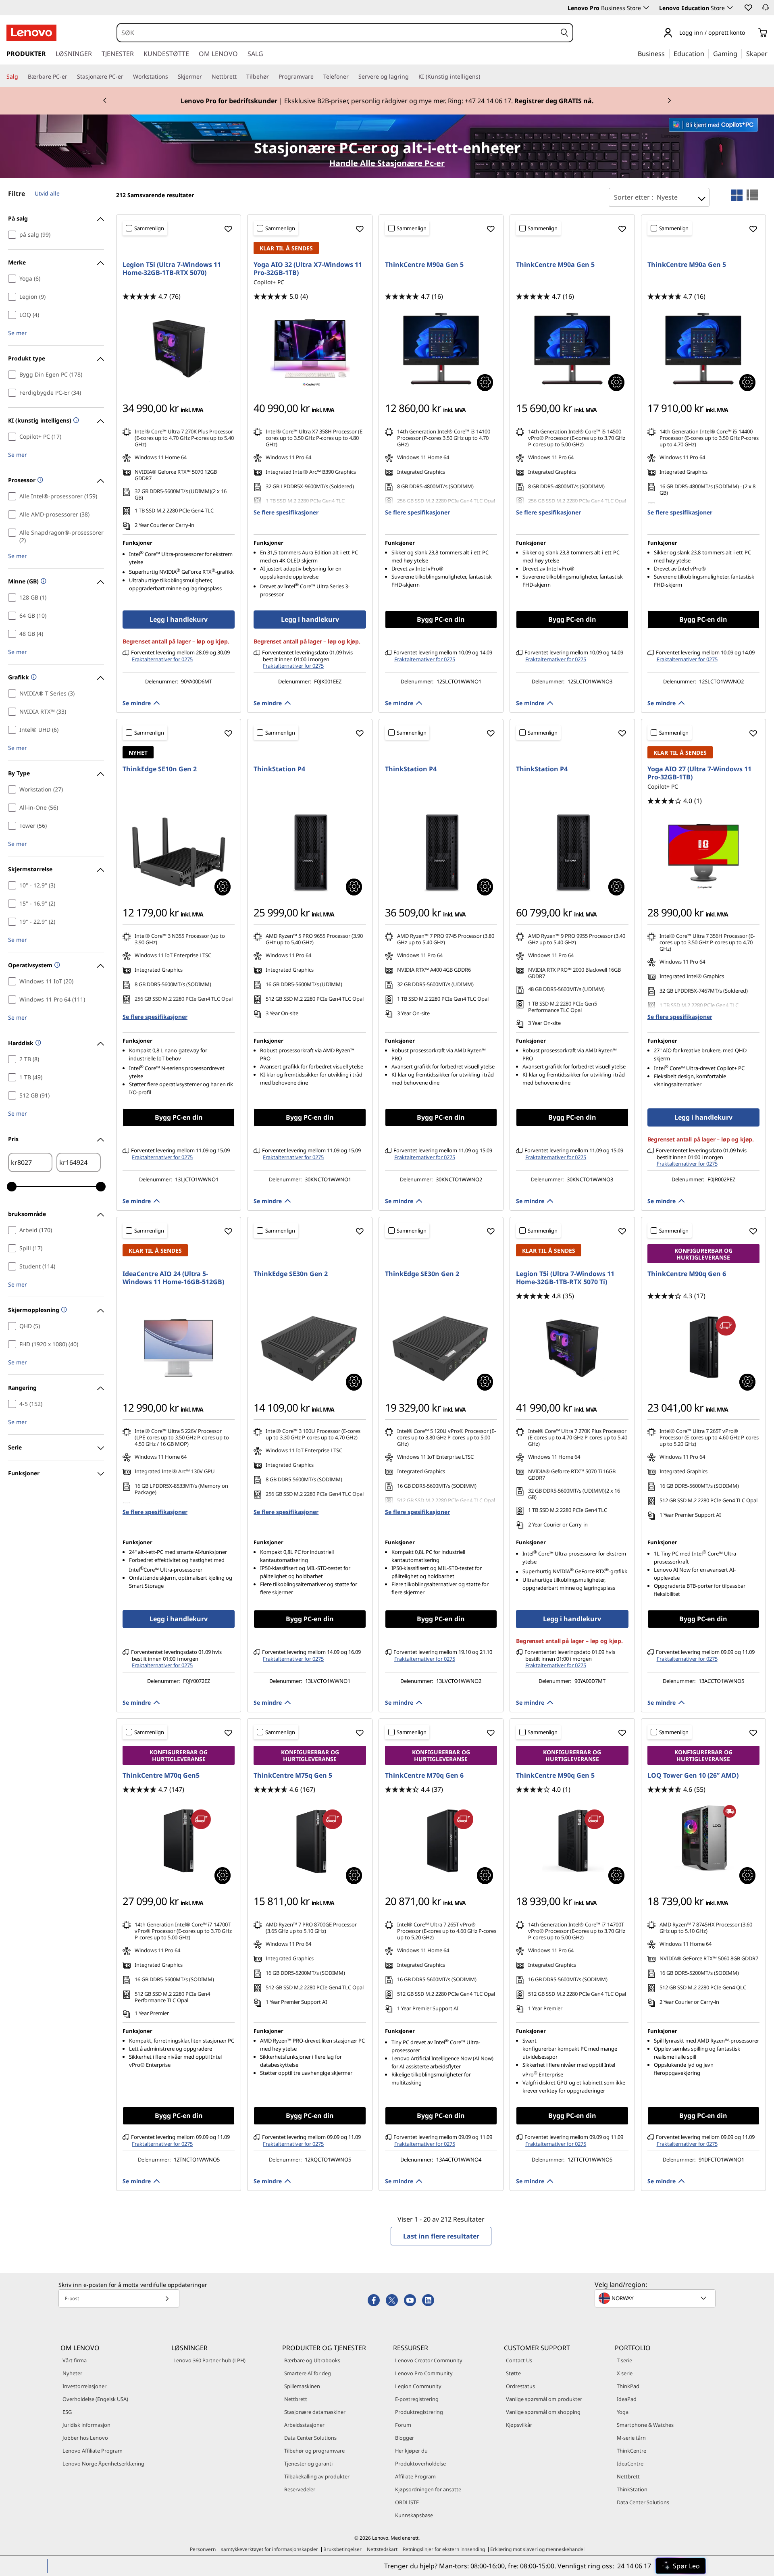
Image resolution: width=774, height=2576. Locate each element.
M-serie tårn (631, 2438)
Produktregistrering (419, 2412)
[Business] (667, 53)
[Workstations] (171, 77)
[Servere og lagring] (412, 77)
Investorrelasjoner (84, 2386)
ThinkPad (628, 2386)
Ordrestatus (520, 2386)
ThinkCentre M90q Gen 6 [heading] (687, 1274)
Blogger (405, 2438)
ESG (67, 2412)
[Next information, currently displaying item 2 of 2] (669, 101)
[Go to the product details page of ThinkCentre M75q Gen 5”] (310, 1841)
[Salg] (21, 77)
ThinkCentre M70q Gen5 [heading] (161, 1775)
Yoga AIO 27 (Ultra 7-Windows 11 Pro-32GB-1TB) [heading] (699, 773)
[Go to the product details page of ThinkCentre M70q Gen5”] (179, 1841)
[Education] (707, 53)
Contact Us (519, 2360)
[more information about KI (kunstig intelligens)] (75, 421)
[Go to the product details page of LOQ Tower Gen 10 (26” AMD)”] (703, 1841)
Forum (403, 2425)
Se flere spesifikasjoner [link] (286, 512)
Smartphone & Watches (645, 2425)
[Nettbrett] (240, 77)
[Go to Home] (31, 33)
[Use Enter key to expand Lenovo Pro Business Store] (646, 8)
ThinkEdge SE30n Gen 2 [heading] (291, 1274)
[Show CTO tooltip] (485, 383)
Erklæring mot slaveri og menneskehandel (537, 2549)
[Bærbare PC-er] (71, 77)
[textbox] (656, 2298)
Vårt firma (75, 2360)
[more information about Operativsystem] (56, 965)
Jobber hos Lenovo (85, 2438)
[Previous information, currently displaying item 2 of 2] (105, 101)
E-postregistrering (417, 2399)
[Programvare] (317, 77)
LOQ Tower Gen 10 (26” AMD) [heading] (693, 1775)
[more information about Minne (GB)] (43, 582)
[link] (766, 10)
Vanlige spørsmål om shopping (543, 2412)
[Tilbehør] (272, 77)
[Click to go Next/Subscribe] (167, 2298)
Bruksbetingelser (342, 2549)
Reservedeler (300, 2489)
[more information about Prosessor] (39, 480)
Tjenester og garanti (308, 2464)
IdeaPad (627, 2399)
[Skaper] (770, 53)
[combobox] (337, 33)
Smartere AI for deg (308, 2373)
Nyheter (72, 2373)
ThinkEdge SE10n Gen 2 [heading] (160, 769)
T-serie (624, 2360)
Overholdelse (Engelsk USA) (95, 2399)
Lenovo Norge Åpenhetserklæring (103, 2464)
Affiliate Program (415, 2476)
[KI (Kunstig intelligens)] (483, 77)
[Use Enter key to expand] (750, 33)
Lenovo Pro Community (424, 2373)
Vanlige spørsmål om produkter (544, 2399)
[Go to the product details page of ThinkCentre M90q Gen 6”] (703, 1348)
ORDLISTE (407, 2502)
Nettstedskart (382, 2549)
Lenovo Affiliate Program (93, 2451)
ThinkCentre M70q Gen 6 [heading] (424, 1775)
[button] (748, 7)
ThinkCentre (631, 2451)
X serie (625, 2373)
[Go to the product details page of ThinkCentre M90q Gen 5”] (572, 1841)
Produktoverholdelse (420, 2464)
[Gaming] (740, 53)
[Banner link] (387, 101)
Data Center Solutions (310, 2438)
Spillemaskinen (302, 2386)
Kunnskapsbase (414, 2515)
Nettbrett (296, 2399)
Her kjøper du (411, 2451)
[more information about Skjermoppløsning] (63, 1310)
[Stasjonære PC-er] (127, 77)
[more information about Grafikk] (33, 678)
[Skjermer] (205, 77)
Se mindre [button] (137, 703)
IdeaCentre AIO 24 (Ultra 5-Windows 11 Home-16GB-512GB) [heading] (173, 1278)
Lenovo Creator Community (429, 2360)
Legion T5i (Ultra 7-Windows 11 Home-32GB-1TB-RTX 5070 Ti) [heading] (565, 1278)
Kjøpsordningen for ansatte (428, 2489)
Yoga (623, 2412)
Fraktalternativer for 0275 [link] (162, 659)
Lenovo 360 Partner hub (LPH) (209, 2360)
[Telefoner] (352, 77)
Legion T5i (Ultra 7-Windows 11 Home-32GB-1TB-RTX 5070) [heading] (172, 269)
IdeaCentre (630, 2464)
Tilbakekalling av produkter (317, 2476)
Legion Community (418, 2386)
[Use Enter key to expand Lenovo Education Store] (730, 8)
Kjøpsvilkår (519, 2425)
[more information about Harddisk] (37, 1043)
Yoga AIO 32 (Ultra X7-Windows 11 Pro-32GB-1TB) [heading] (308, 269)
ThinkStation (632, 2489)
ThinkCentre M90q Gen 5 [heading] (555, 1775)
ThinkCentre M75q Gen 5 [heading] (293, 1775)
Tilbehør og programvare (314, 2451)
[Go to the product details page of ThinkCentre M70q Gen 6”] (441, 1841)
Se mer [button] (18, 333)
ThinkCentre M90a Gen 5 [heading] (424, 264)
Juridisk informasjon (86, 2425)
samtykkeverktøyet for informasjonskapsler (269, 2549)
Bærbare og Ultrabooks (312, 2360)
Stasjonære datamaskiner (315, 2412)
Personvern (203, 2549)
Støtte (513, 2373)
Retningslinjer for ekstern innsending (444, 2549)
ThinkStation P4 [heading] (279, 769)
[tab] (737, 195)
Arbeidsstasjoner (304, 2425)
